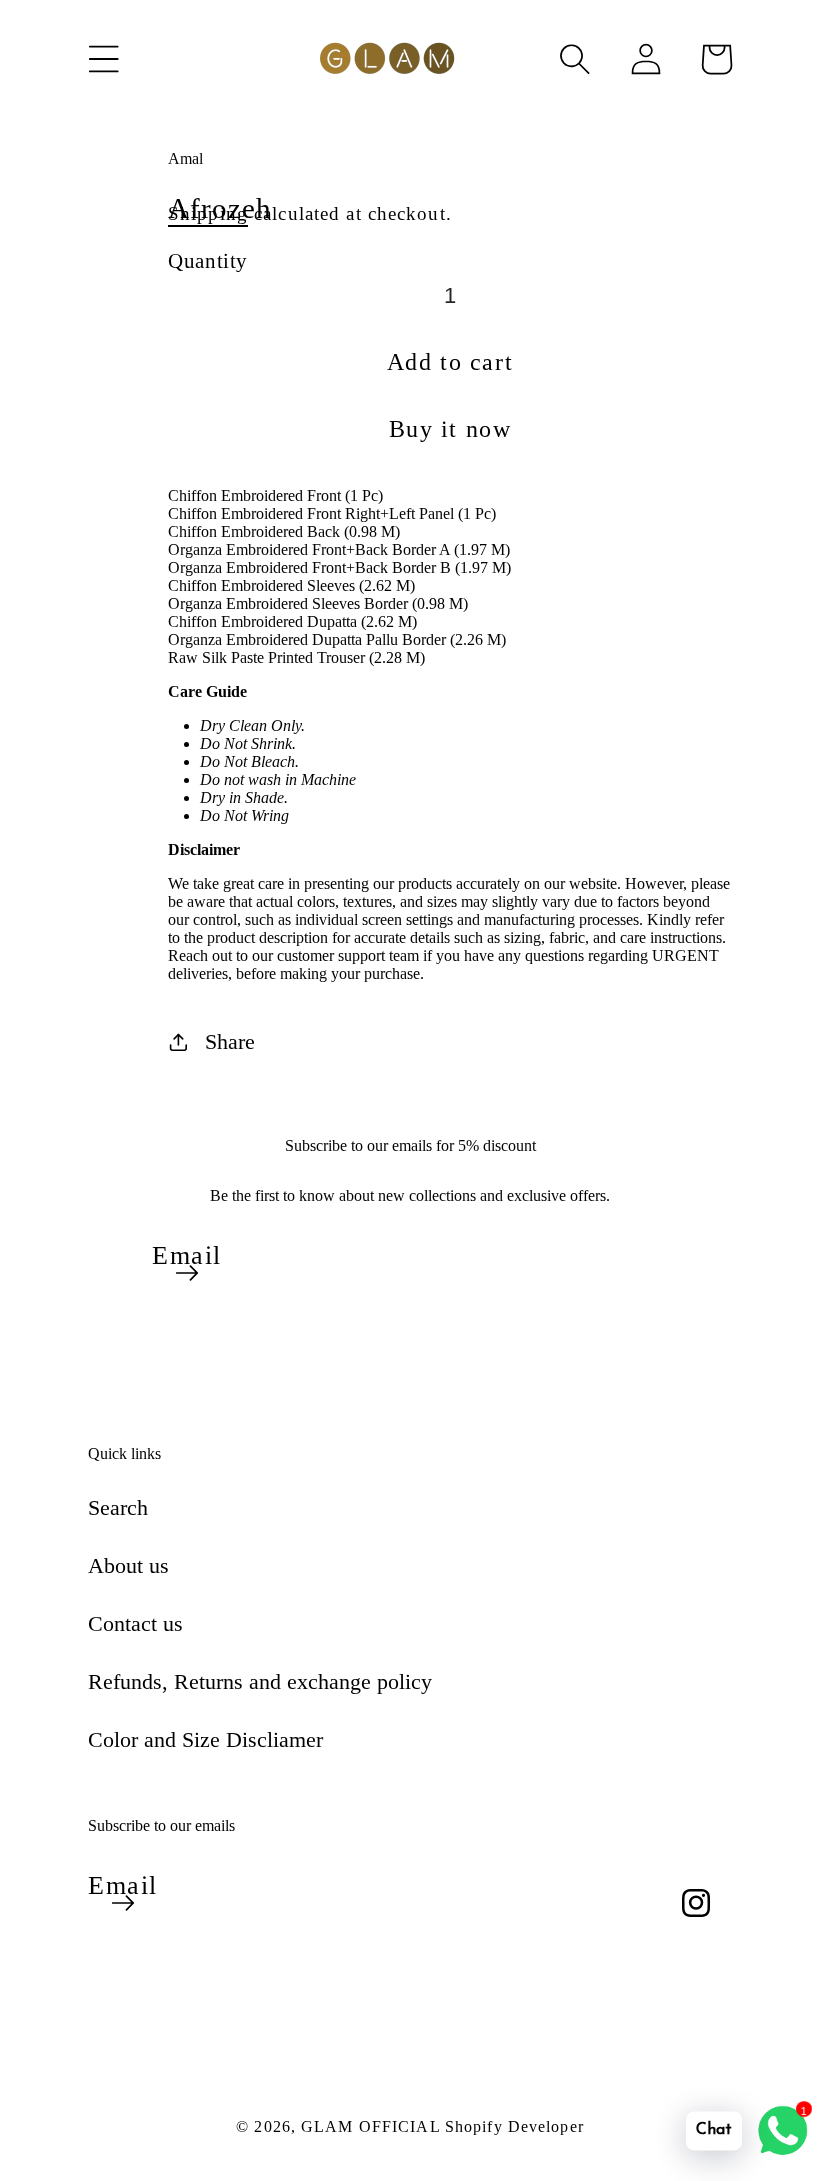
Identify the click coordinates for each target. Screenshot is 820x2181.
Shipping (208, 213)
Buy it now (450, 429)
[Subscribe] (187, 1273)
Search (118, 1507)
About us (128, 1565)
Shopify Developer (514, 2126)
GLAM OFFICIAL (373, 2126)
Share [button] (230, 1041)
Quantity (208, 260)
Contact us (135, 1623)
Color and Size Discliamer (205, 1739)
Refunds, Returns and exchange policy (260, 1681)
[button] (104, 59)
